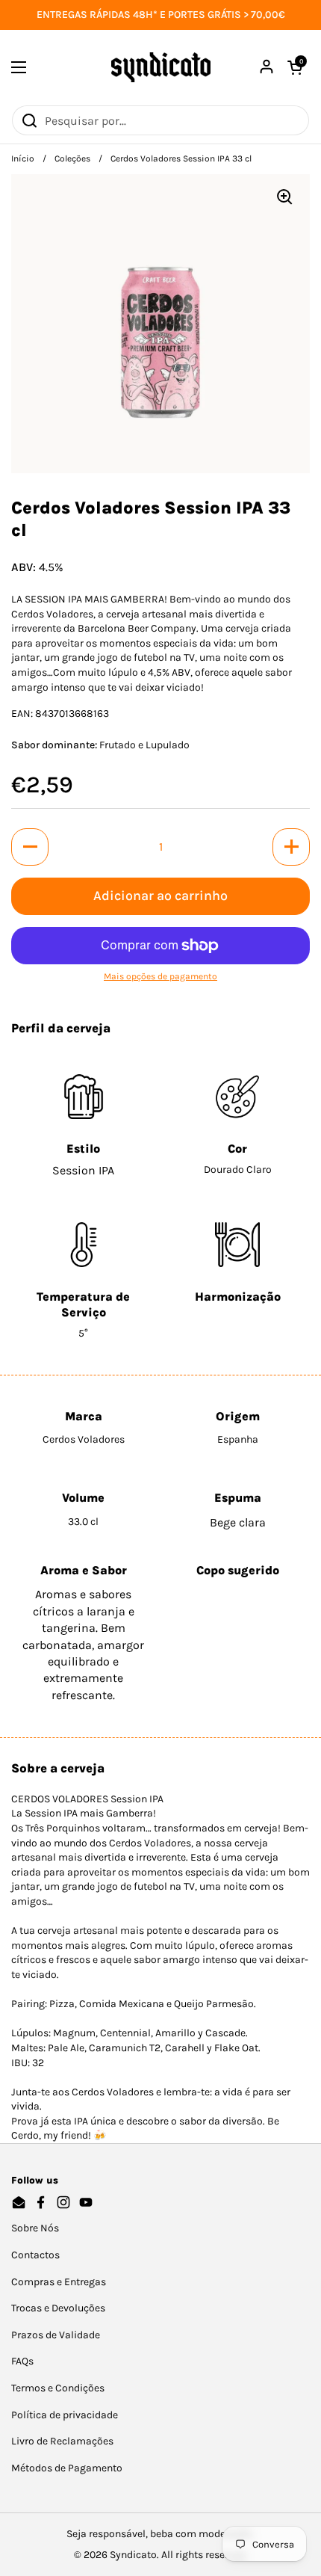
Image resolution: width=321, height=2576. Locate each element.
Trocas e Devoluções (58, 2308)
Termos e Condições (58, 2388)
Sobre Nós (35, 2228)
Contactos (35, 2255)
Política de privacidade (65, 2415)
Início (23, 158)
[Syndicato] (161, 67)
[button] (30, 847)
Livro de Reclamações (62, 2441)
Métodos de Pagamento (67, 2468)
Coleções (72, 158)
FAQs (22, 2361)
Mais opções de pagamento (160, 976)
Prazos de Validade (56, 2335)
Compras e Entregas (59, 2282)
